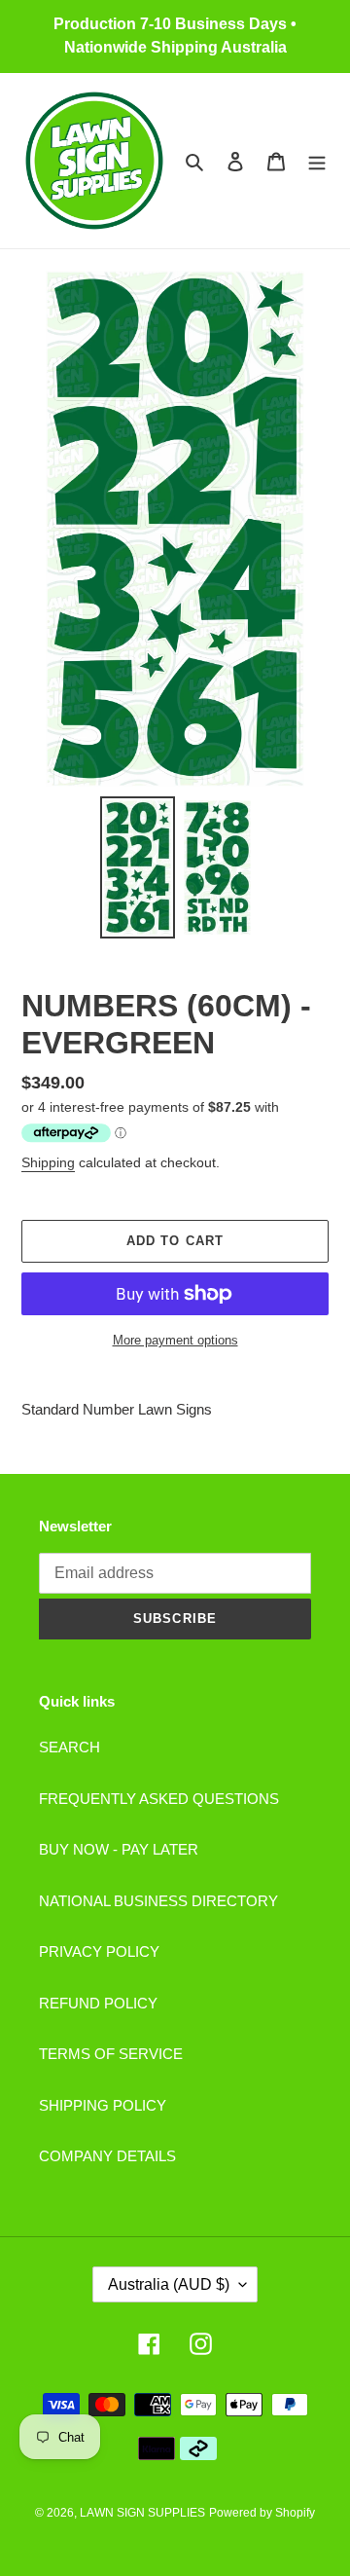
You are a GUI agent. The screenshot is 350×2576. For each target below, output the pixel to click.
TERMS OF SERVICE (111, 2054)
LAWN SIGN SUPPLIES (142, 2513)
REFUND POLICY (98, 2003)
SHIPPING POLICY (103, 2105)
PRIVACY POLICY (99, 1951)
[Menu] (317, 161)
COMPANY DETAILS (107, 2156)
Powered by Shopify (262, 2513)
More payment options (175, 1340)
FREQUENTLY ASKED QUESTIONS (159, 1799)
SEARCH (70, 1747)
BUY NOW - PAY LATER (119, 1849)
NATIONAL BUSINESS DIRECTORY (158, 1901)
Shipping (48, 1162)
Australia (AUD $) (169, 2284)
